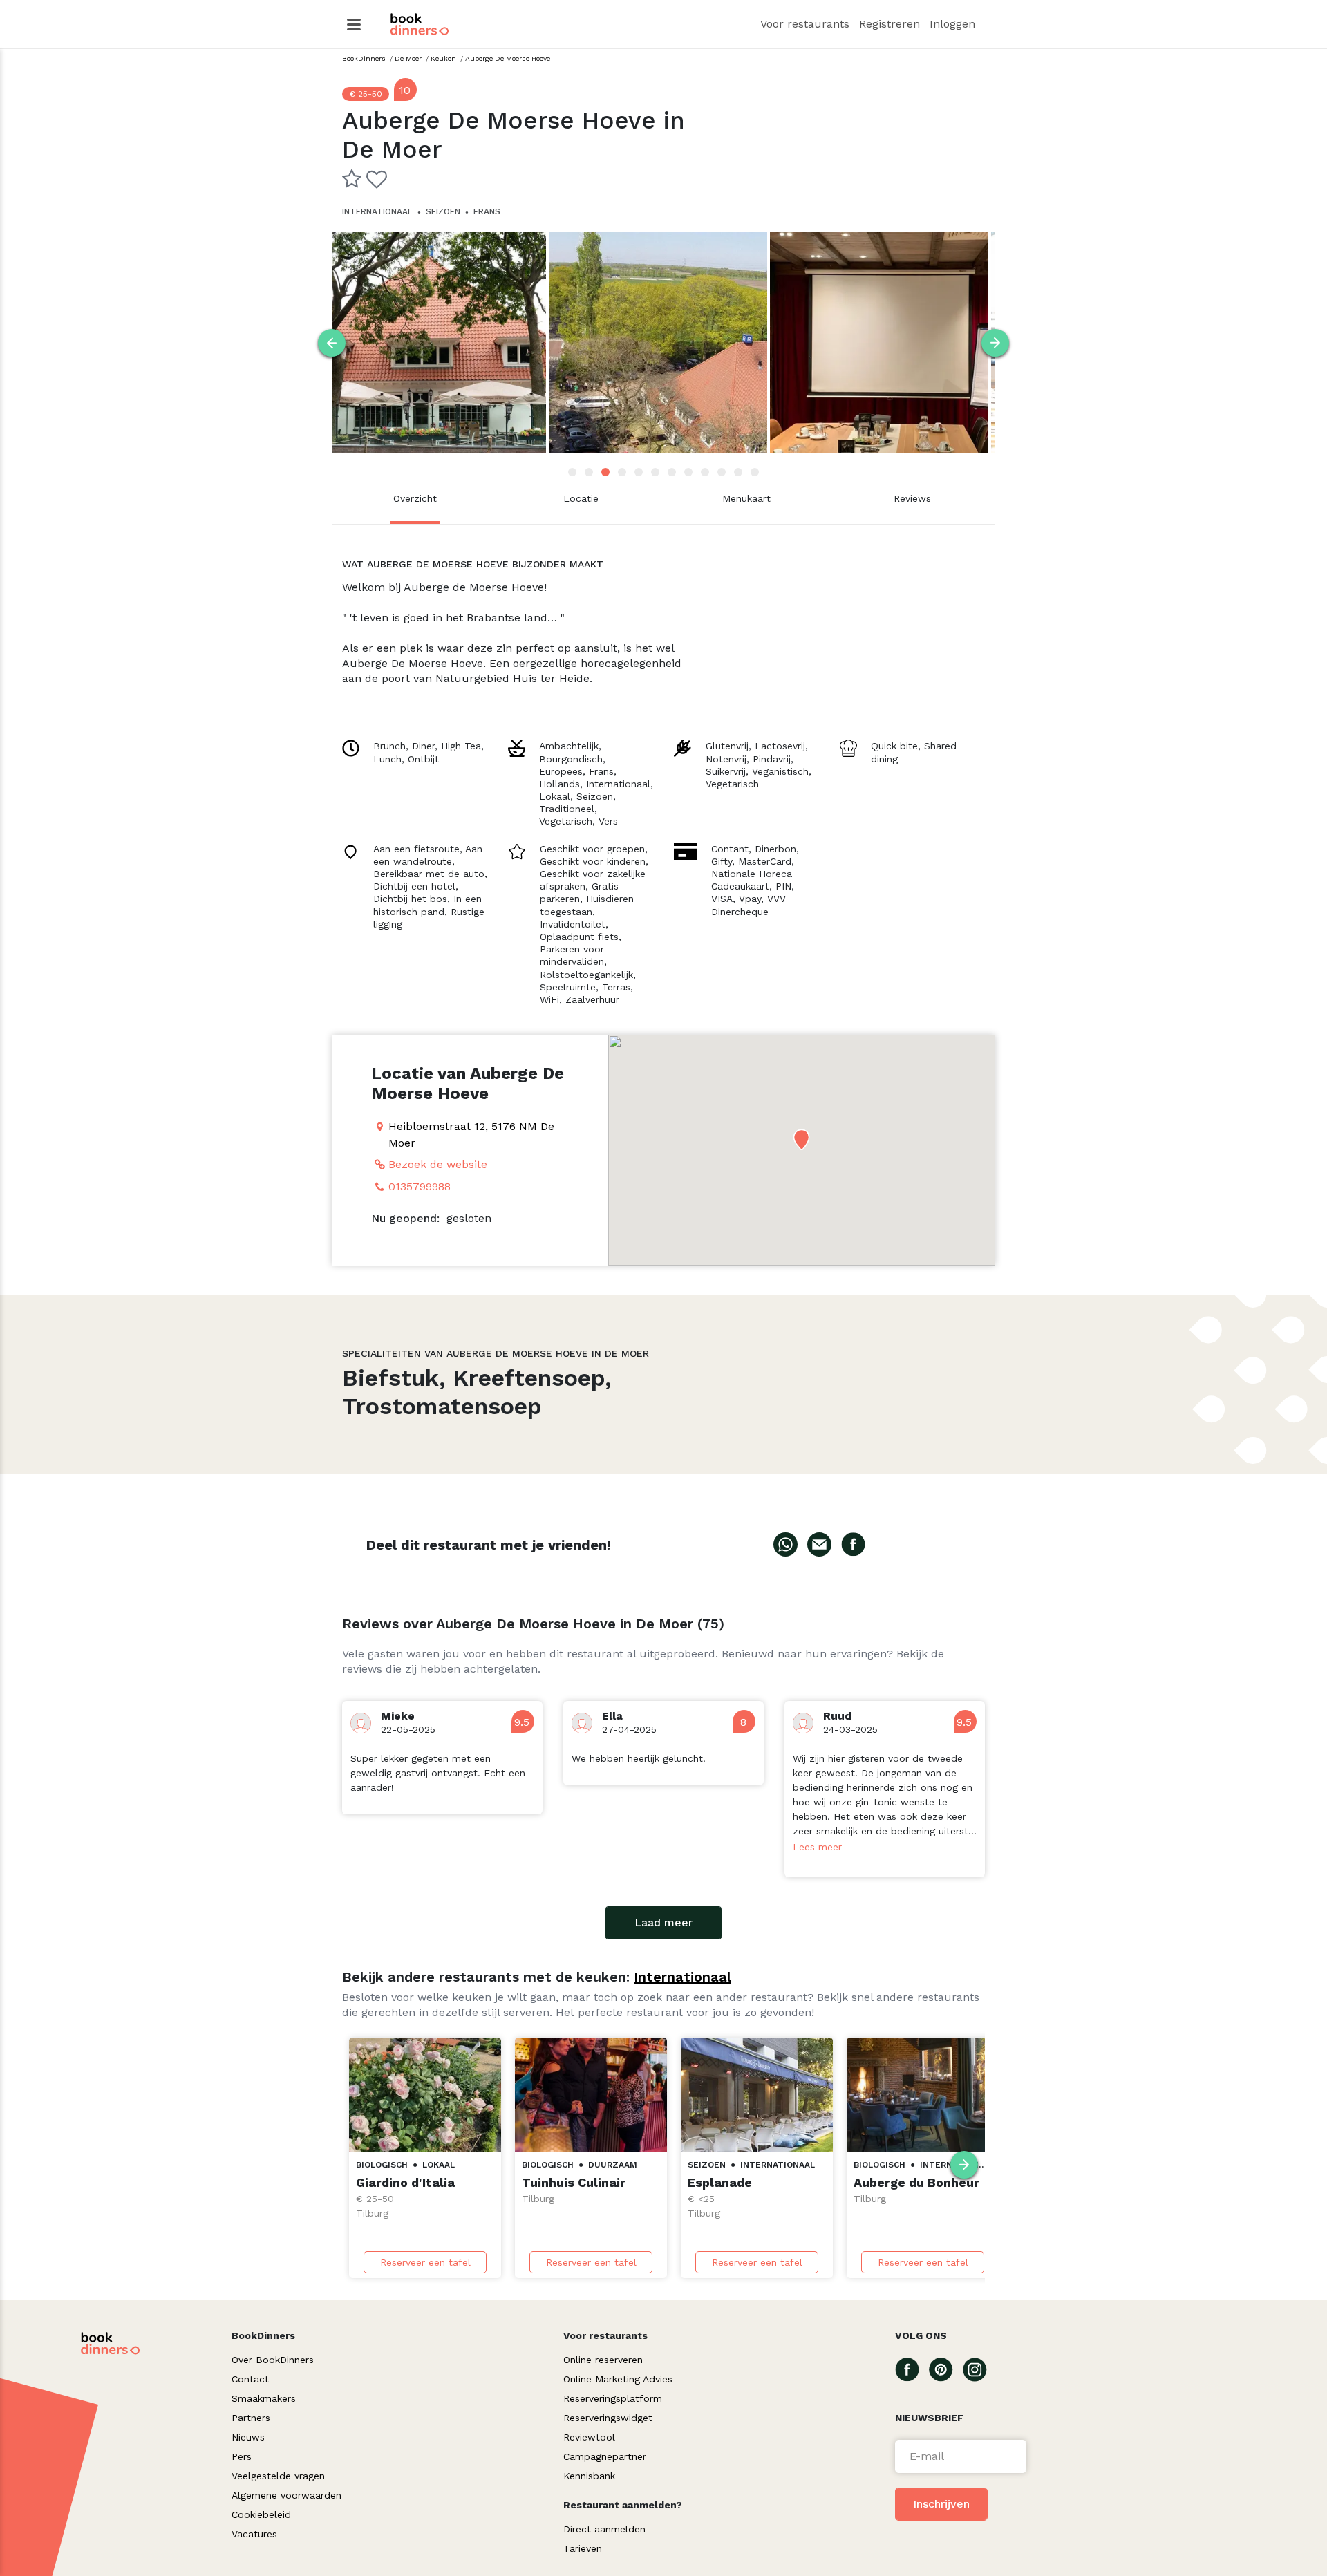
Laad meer (663, 1922)
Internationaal (683, 1977)
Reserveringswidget (608, 2418)
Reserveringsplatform (613, 2398)
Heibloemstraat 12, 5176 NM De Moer (471, 1135)
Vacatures (254, 2534)
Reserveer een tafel (425, 2262)
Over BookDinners (273, 2360)
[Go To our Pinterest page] (946, 2369)
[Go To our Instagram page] (980, 2369)
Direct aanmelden (604, 2529)
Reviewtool (589, 2437)
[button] (801, 1139)
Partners (251, 2418)
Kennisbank (589, 2476)
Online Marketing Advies (618, 2379)
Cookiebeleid (261, 2514)
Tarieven (583, 2548)
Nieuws (248, 2437)
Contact (250, 2379)
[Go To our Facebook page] (912, 2369)
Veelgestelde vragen (278, 2476)
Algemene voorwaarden (286, 2495)
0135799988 (420, 1186)
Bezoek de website (438, 1164)
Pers (242, 2456)
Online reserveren (603, 2360)
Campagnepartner (605, 2456)
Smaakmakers (264, 2398)
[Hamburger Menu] (354, 25)
